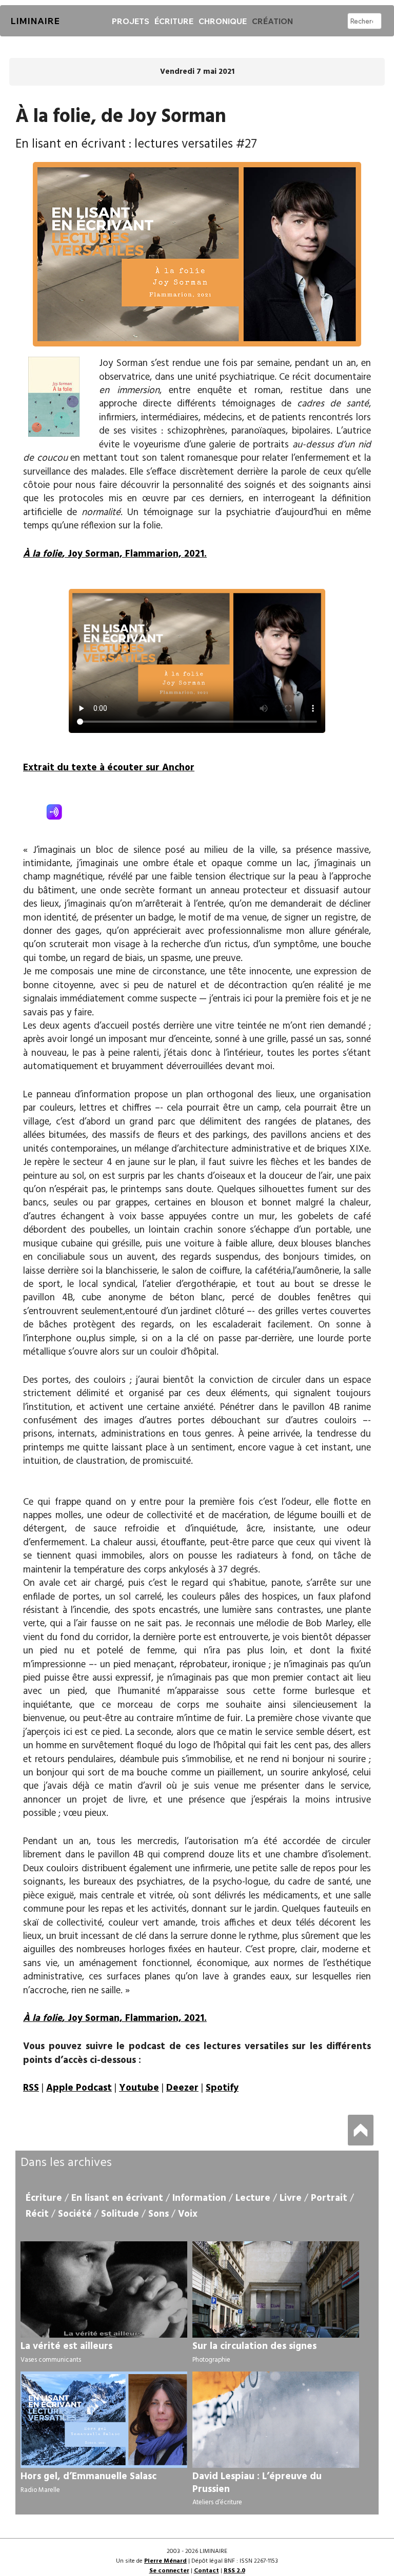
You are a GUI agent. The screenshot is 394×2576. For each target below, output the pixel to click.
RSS (31, 2088)
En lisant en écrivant (117, 2198)
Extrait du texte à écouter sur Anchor (109, 768)
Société (75, 2214)
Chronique (223, 21)
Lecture (253, 2198)
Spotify (222, 2088)
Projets (131, 21)
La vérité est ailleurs (66, 2346)
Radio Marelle (40, 2490)
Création (272, 21)
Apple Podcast (79, 2088)
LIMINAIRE (35, 21)
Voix (188, 2214)
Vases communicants (51, 2360)
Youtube (139, 2088)
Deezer (182, 2088)
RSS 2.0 (234, 2571)
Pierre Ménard (165, 2561)
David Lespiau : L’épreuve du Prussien (257, 2483)
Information (199, 2198)
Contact (206, 2571)
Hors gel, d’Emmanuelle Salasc (88, 2477)
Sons (159, 2214)
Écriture (174, 21)
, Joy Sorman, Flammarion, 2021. (115, 554)
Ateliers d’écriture (217, 2502)
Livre (291, 2198)
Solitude (120, 2214)
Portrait (329, 2198)
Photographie (211, 2360)
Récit (37, 2214)
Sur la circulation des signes (254, 2346)
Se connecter (169, 2571)
